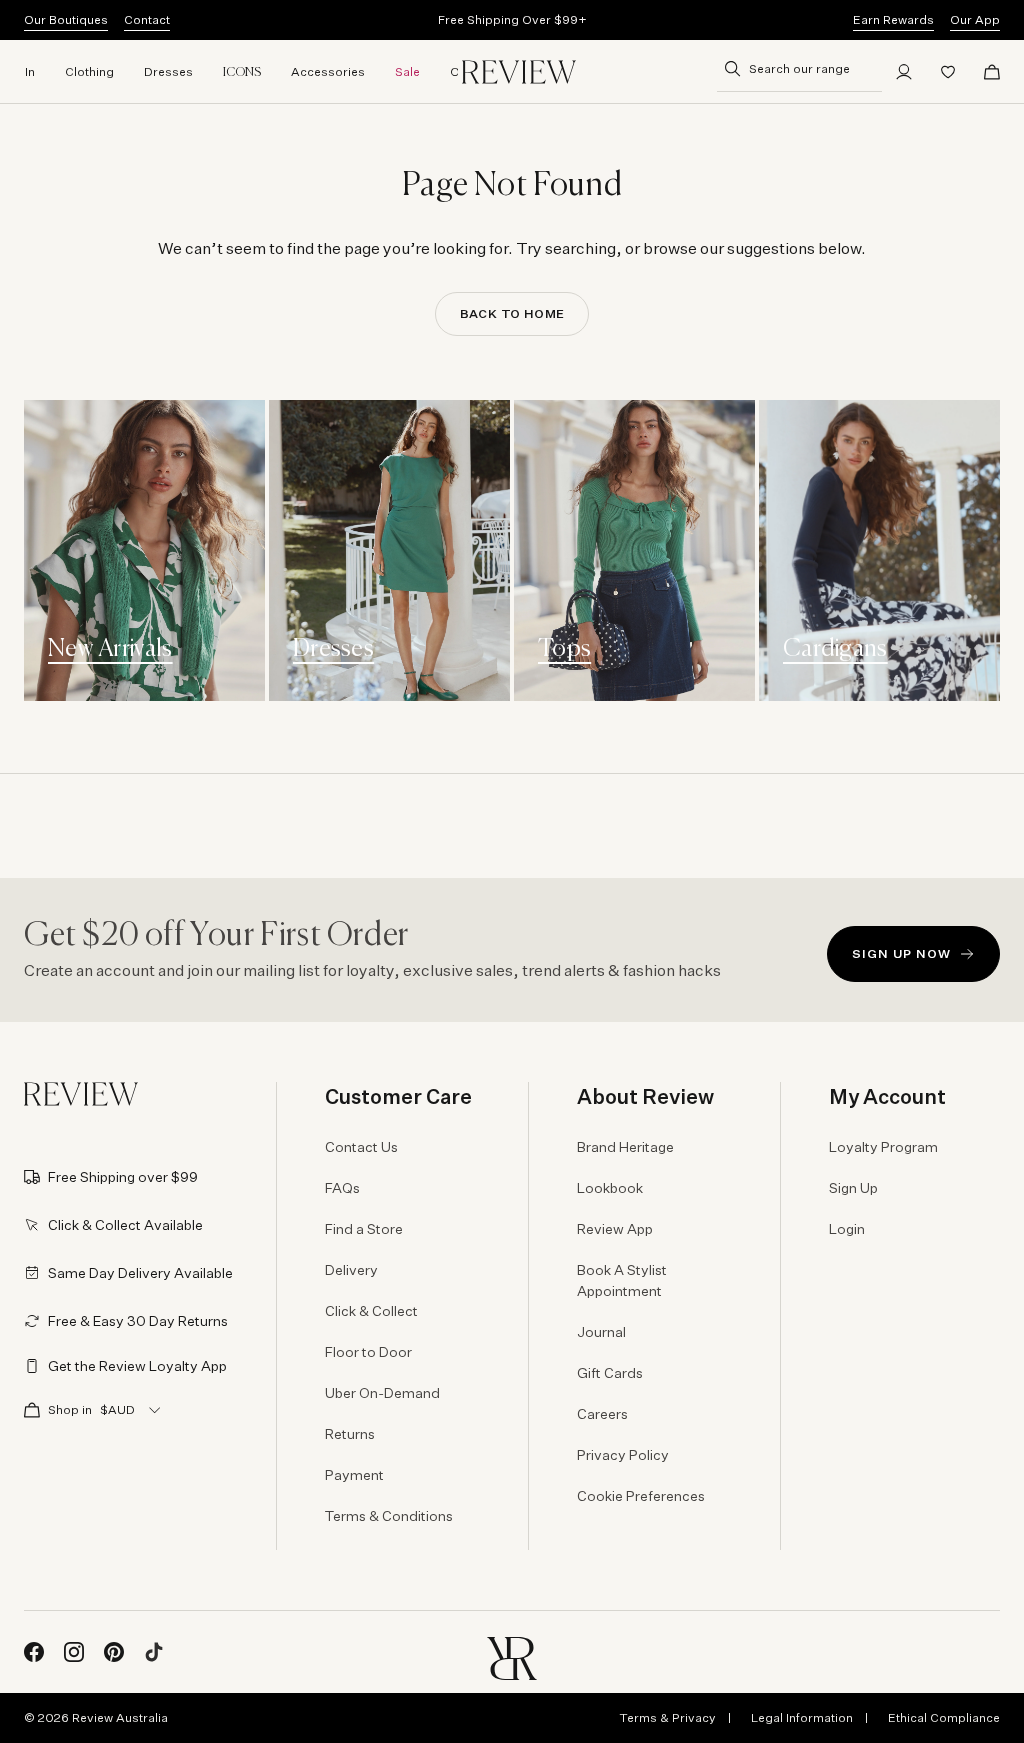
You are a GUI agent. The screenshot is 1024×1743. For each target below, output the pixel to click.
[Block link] (144, 550)
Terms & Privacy (667, 1717)
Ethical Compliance (944, 1717)
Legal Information (802, 1717)
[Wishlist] (948, 72)
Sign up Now (901, 953)
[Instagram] (74, 1652)
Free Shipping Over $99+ (512, 19)
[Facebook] (34, 1652)
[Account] (904, 72)
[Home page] (519, 72)
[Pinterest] (114, 1652)
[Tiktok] (154, 1652)
